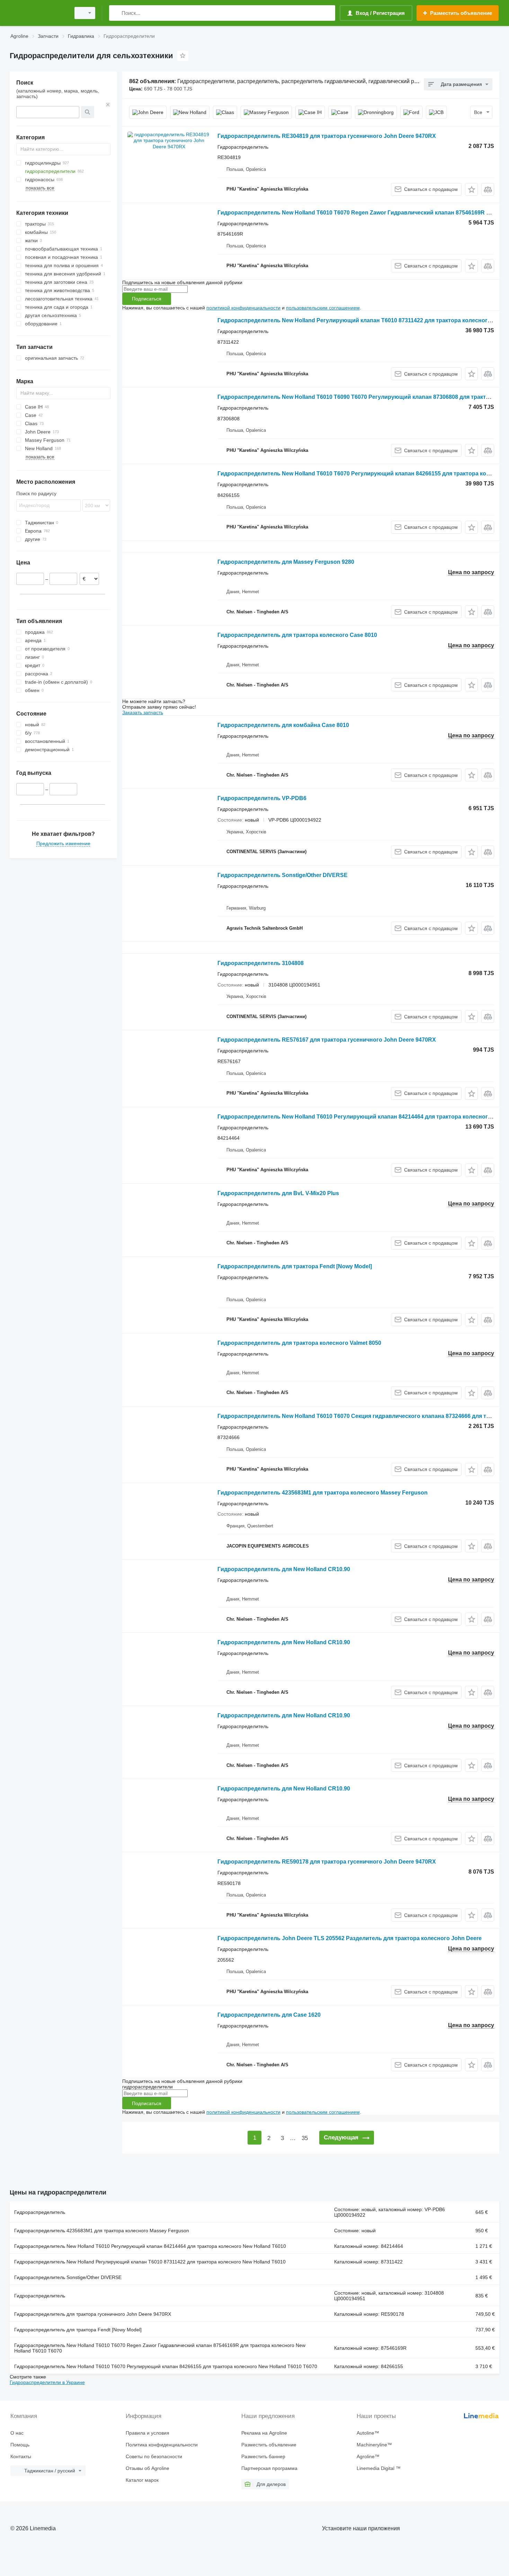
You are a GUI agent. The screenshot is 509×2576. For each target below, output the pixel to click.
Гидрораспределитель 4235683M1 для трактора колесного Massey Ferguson (323, 1493)
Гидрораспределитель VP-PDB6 (262, 798)
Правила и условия (148, 2433)
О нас (17, 2433)
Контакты (21, 2456)
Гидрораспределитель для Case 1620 (269, 2015)
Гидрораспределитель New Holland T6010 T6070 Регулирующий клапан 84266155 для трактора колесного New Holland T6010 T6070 (166, 2366)
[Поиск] (116, 13)
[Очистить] (108, 105)
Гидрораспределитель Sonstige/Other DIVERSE (283, 875)
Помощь (20, 2445)
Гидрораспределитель (40, 2212)
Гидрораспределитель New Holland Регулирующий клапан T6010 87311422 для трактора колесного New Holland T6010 (150, 2262)
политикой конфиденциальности (243, 308)
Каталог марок (142, 2480)
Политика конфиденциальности (162, 2445)
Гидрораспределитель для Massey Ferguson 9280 (286, 562)
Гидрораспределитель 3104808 (261, 963)
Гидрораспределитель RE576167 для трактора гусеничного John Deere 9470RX (327, 1040)
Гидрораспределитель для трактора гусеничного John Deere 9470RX (93, 2314)
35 (305, 2138)
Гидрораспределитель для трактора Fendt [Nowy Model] (295, 1266)
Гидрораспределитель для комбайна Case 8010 (283, 725)
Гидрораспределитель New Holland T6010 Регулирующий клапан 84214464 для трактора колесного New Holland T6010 (150, 2246)
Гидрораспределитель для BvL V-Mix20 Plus (278, 1193)
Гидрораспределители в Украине (47, 2382)
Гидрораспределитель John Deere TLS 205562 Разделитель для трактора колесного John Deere (350, 1938)
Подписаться (147, 299)
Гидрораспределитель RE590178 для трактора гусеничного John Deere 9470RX (327, 1862)
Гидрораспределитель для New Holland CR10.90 (284, 1569)
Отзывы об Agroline (148, 2468)
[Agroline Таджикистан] (38, 13)
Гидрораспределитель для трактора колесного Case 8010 (297, 635)
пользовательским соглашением (323, 308)
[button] (471, 189)
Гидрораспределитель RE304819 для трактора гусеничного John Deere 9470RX (327, 136)
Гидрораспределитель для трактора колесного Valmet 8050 (299, 1343)
